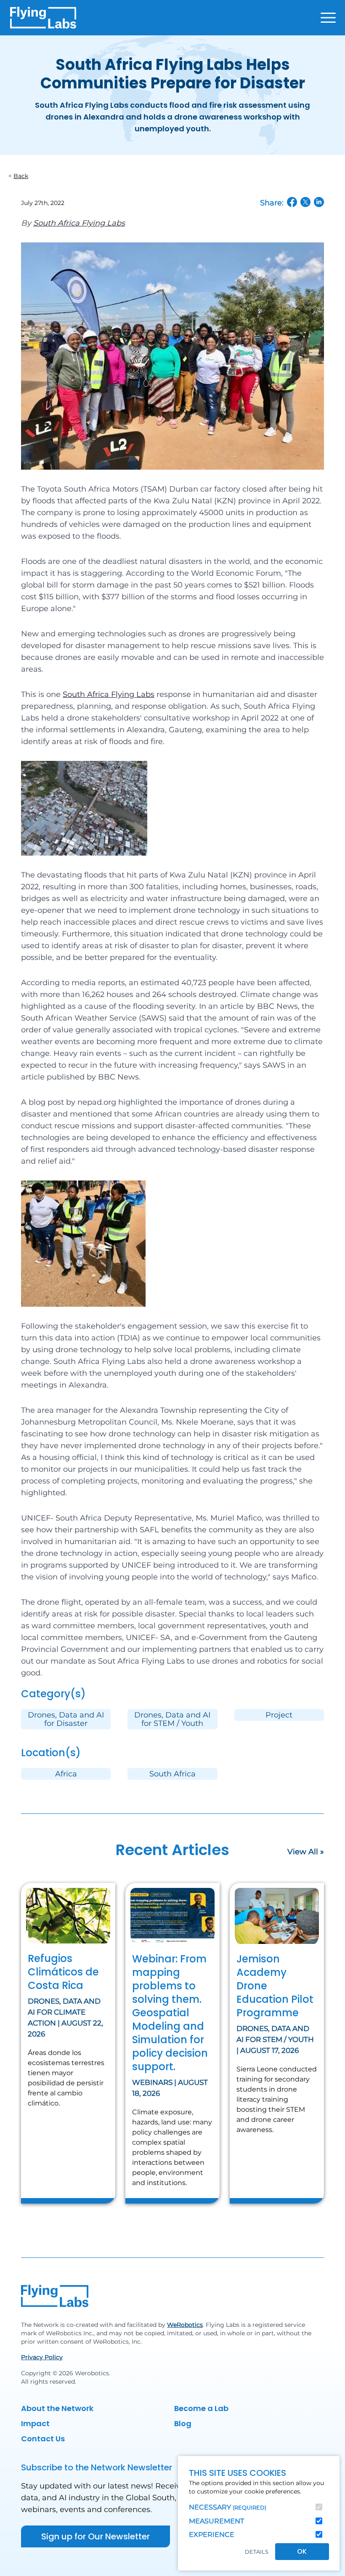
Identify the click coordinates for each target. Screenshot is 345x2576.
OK (302, 2551)
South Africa (172, 1774)
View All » (306, 1852)
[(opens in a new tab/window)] (292, 202)
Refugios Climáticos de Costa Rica (63, 1972)
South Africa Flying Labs (79, 223)
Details (257, 2552)
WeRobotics (185, 2325)
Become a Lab (201, 2408)
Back (21, 176)
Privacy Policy (42, 2357)
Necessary (228, 2507)
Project (279, 1715)
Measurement (216, 2521)
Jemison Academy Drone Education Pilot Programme (275, 1986)
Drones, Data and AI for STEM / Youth (172, 1719)
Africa (66, 1774)
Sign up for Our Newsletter (96, 2536)
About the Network (57, 2408)
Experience (212, 2535)
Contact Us (43, 2439)
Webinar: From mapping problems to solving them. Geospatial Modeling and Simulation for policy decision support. (170, 2013)
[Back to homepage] (43, 18)
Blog (183, 2423)
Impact (35, 2423)
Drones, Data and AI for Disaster (66, 1719)
